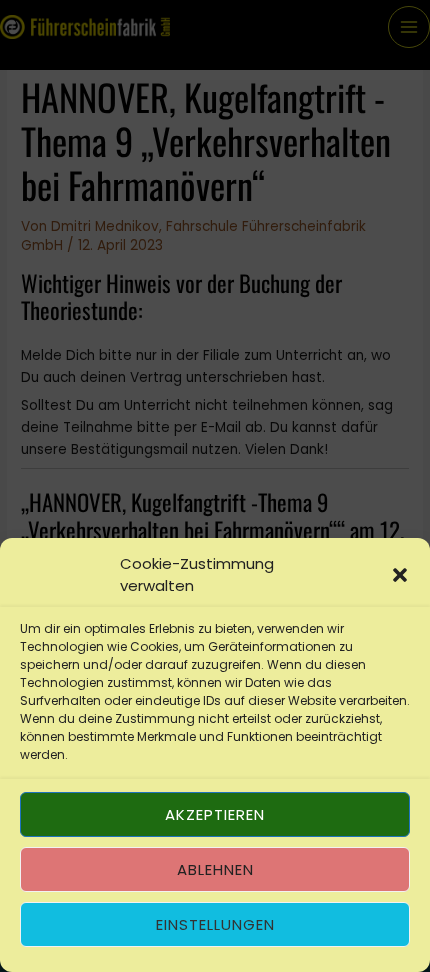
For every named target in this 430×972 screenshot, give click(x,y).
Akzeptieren (215, 814)
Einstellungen (215, 924)
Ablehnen (215, 869)
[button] (400, 575)
